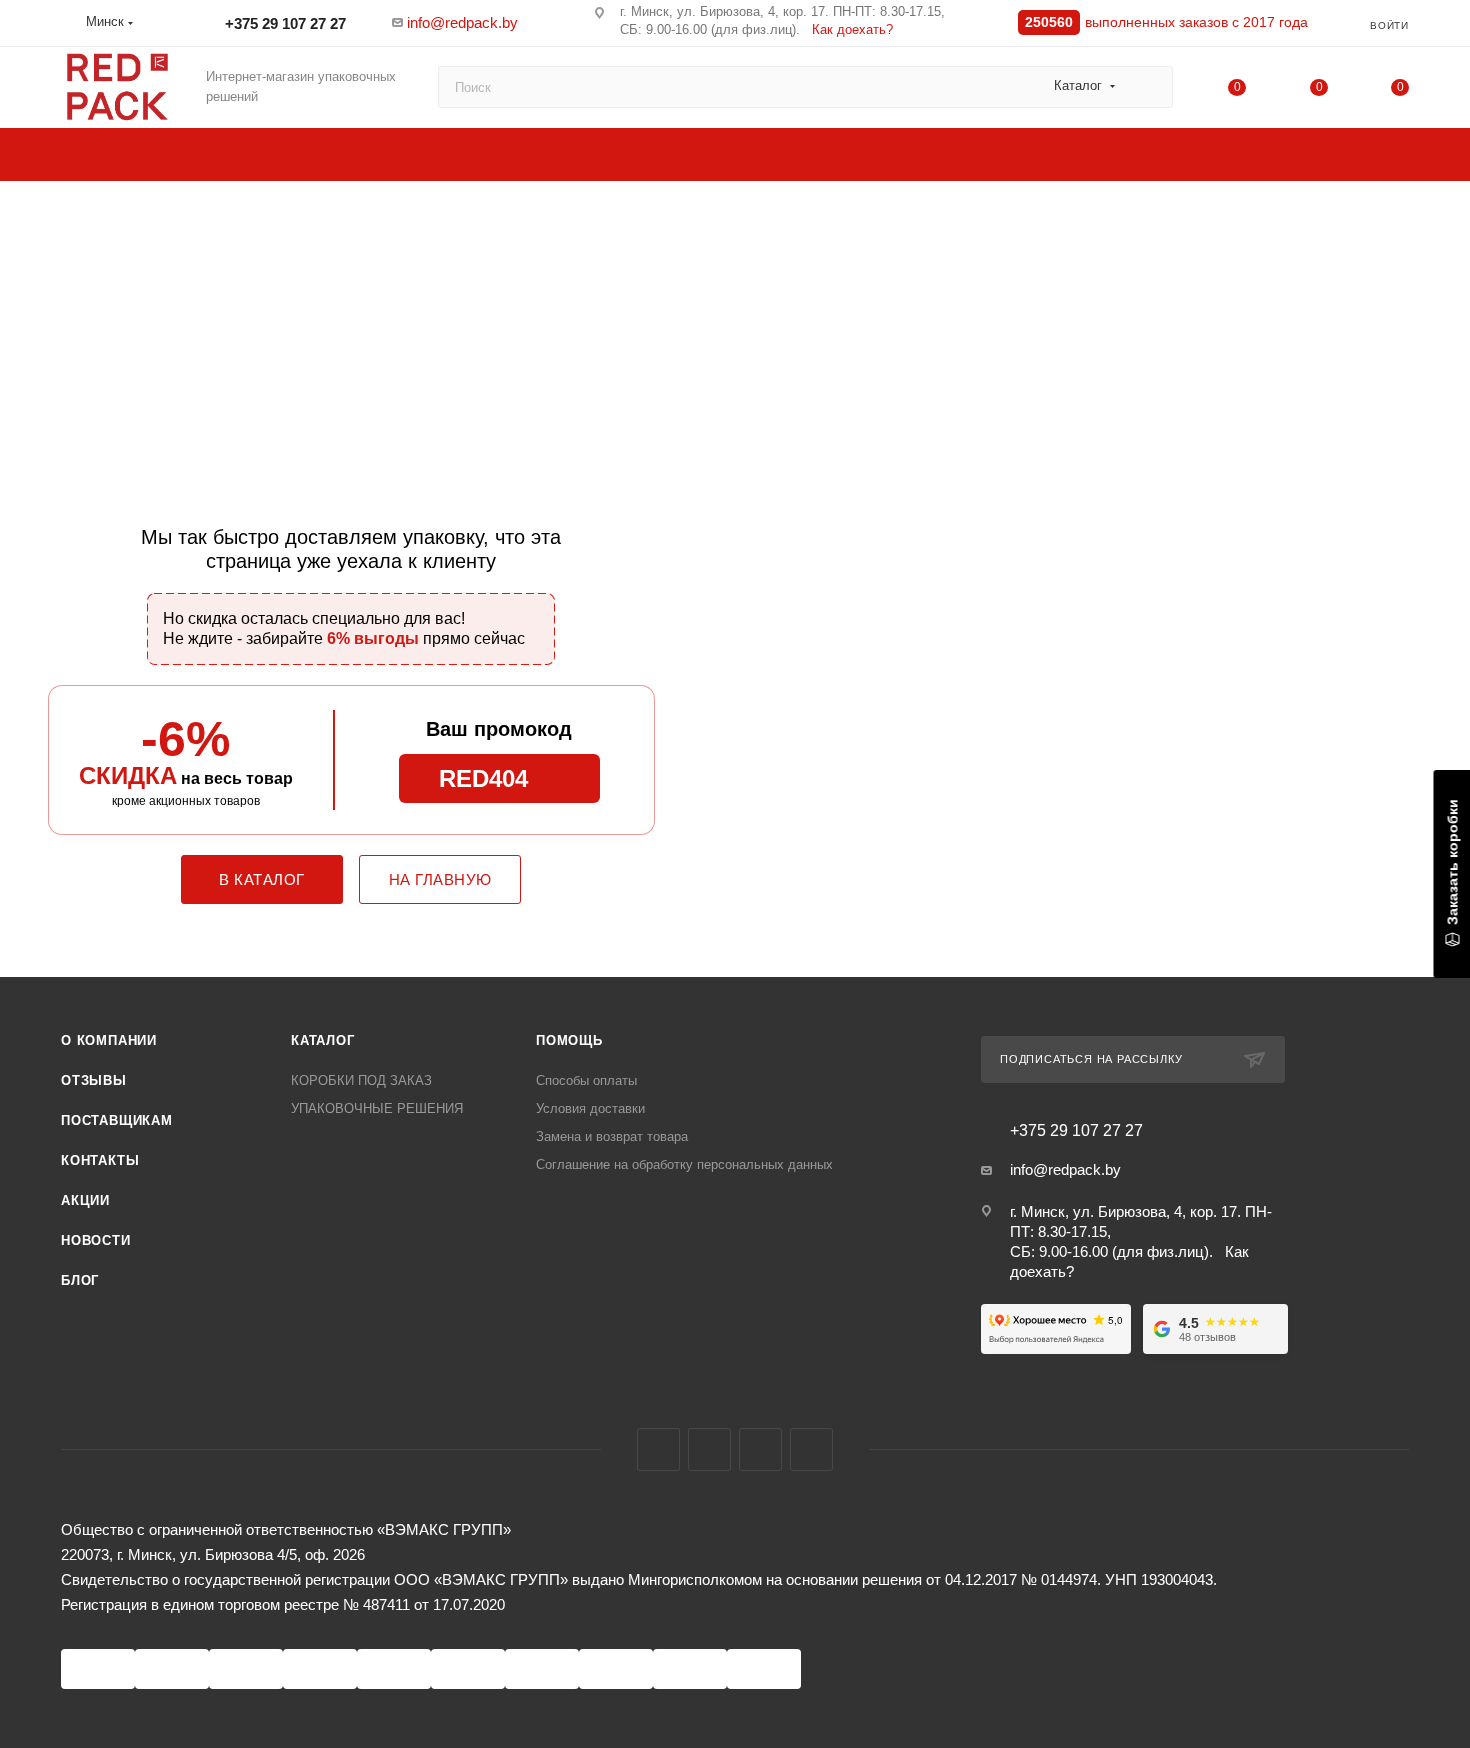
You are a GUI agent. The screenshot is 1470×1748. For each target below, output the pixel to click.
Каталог (323, 1040)
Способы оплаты (586, 1080)
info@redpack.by (462, 22)
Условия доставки (590, 1108)
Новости (96, 1240)
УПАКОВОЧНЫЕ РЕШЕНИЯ (377, 1108)
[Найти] (1148, 87)
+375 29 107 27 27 (283, 23)
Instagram (709, 1449)
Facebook (658, 1449)
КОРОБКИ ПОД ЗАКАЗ (361, 1080)
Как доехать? (852, 29)
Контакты (100, 1160)
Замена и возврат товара (612, 1136)
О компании (109, 1040)
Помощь (569, 1040)
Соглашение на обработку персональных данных (684, 1164)
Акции (85, 1200)
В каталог (262, 879)
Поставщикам (117, 1120)
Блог (80, 1280)
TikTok (811, 1449)
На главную (440, 879)
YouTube (760, 1449)
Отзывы (94, 1080)
